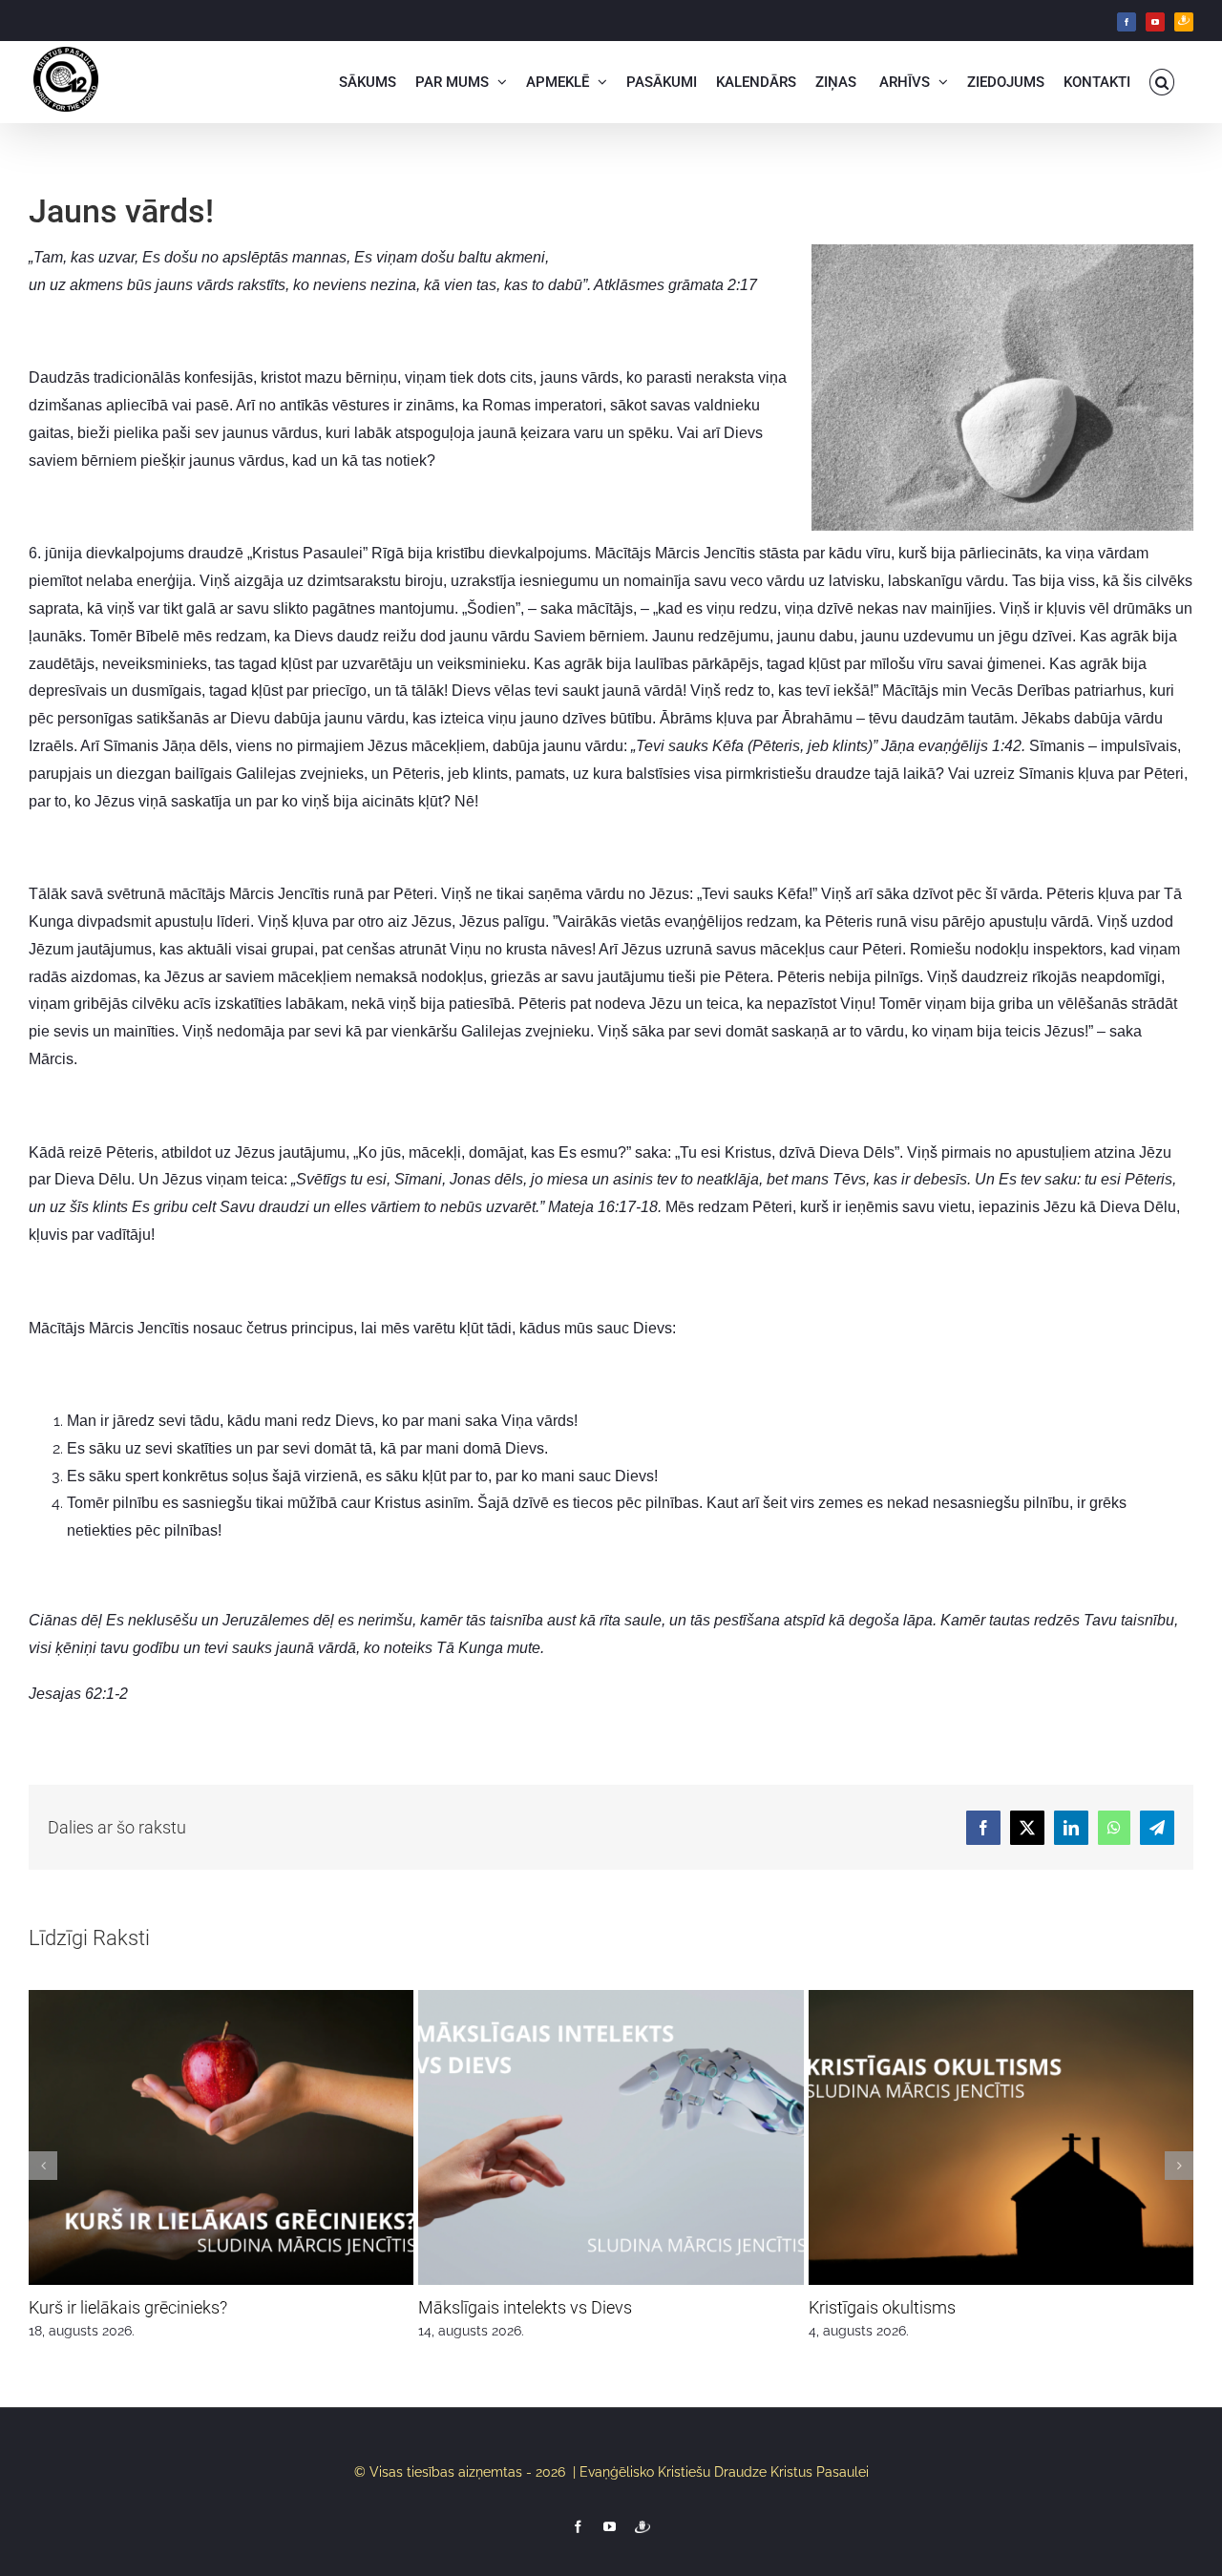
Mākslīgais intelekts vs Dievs (525, 2307)
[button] (1162, 82)
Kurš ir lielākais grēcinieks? (128, 2307)
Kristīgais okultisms (882, 2307)
